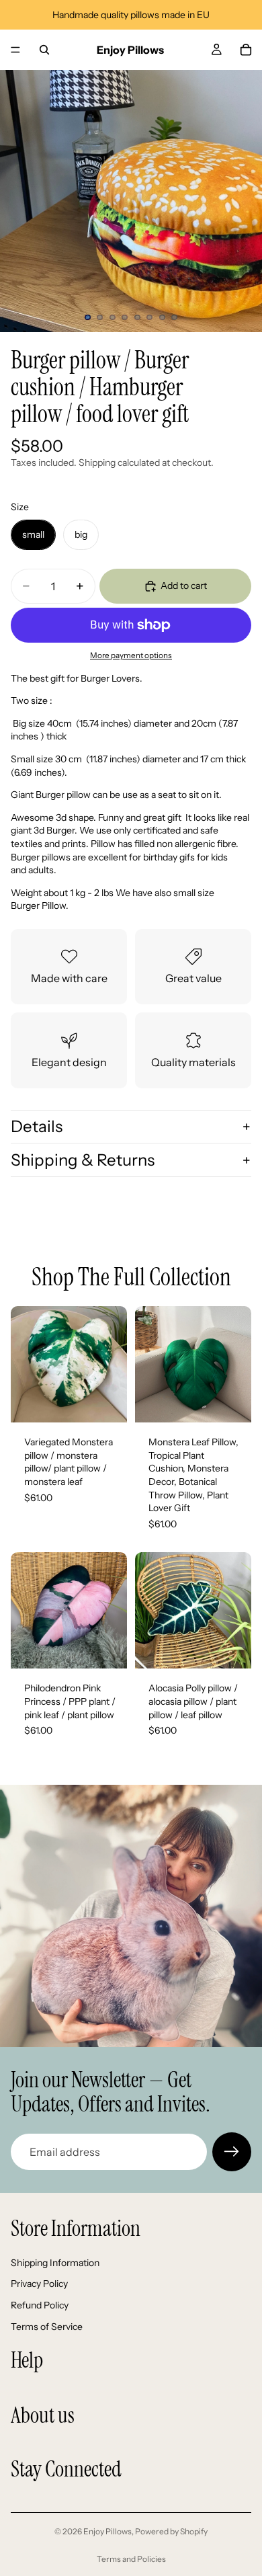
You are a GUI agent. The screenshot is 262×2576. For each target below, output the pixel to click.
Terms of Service (47, 2326)
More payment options (131, 655)
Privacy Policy (39, 2284)
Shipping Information (55, 2263)
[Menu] (15, 50)
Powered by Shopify (171, 2531)
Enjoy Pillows (107, 2531)
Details (37, 1126)
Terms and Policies (131, 2559)
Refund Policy (40, 2305)
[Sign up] (232, 2152)
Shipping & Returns (83, 1160)
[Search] (44, 50)
